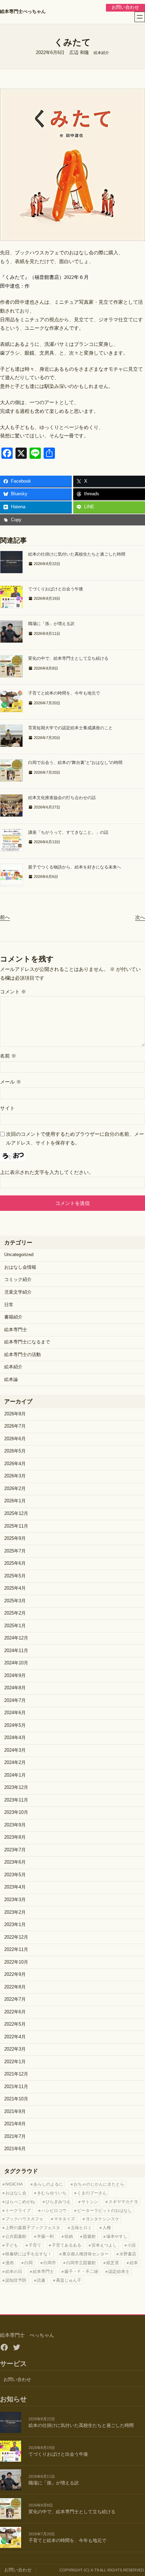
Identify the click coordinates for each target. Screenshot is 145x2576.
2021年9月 (15, 2112)
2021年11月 (16, 2087)
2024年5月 (15, 1725)
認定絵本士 (119, 2272)
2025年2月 (15, 1613)
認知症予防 (16, 2280)
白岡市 (50, 2263)
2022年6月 (15, 2012)
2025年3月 (15, 1601)
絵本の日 (14, 2272)
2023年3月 (15, 1900)
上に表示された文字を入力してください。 (47, 1172)
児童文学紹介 (18, 1292)
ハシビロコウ (54, 2211)
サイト (7, 1108)
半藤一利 (45, 2236)
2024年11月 (16, 1651)
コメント (13, 992)
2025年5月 (15, 1576)
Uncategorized (19, 1255)
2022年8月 (15, 1987)
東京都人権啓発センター (86, 2254)
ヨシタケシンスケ (102, 2219)
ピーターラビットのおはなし (105, 2211)
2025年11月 (16, 1526)
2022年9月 (15, 1974)
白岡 (29, 2263)
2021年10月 (16, 2099)
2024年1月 (15, 1775)
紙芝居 (113, 2263)
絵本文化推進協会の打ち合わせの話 (62, 798)
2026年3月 (15, 1476)
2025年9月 (15, 1538)
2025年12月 (16, 1514)
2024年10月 (16, 1663)
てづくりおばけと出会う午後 (56, 589)
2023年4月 (15, 1887)
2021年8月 (15, 2124)
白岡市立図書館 (81, 2263)
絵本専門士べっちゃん (23, 12)
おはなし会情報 (20, 1267)
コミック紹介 (18, 1280)
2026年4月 (15, 1464)
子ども (12, 2245)
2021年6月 (15, 2149)
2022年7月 (15, 1999)
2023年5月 (15, 1875)
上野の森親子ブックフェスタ (33, 2228)
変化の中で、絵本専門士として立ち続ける (68, 658)
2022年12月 (16, 1937)
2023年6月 (15, 1862)
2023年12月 (16, 1787)
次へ (140, 917)
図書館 (89, 2236)
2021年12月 (16, 2074)
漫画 (10, 2263)
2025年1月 (15, 1626)
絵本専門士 (16, 1330)
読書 (41, 2280)
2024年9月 (15, 1676)
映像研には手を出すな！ (29, 2254)
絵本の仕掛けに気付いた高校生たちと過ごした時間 (77, 554)
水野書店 (128, 2254)
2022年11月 (16, 1950)
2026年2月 (15, 1489)
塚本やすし (117, 2236)
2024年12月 (16, 1638)
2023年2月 (15, 1912)
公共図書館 (16, 2236)
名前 (8, 1056)
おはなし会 (16, 2193)
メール (11, 1082)
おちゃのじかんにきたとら (99, 2184)
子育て (35, 2245)
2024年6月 (15, 1713)
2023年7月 (15, 1850)
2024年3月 (15, 1750)
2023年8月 (15, 1837)
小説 (132, 2245)
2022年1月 (15, 2062)
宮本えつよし (104, 2245)
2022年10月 (16, 1962)
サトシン (90, 2202)
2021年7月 (15, 2136)
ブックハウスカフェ (24, 2219)
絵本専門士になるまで (27, 1342)
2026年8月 (15, 1414)
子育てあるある (67, 2245)
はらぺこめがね (20, 2202)
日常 (9, 1305)
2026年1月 (15, 1501)
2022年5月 (15, 2024)
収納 (69, 2236)
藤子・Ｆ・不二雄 (81, 2272)
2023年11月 (16, 1800)
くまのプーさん (92, 2193)
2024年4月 (15, 1738)
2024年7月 (15, 1700)
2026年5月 (15, 1451)
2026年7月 (15, 1426)
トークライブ (18, 2211)
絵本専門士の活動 (23, 1355)
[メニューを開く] (140, 17)
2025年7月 (15, 1551)
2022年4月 (15, 2037)
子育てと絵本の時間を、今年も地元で (64, 693)
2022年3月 (15, 2049)
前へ (5, 917)
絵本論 (11, 1380)
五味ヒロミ (81, 2228)
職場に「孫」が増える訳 (51, 624)
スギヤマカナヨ (123, 2202)
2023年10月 (16, 1812)
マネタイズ (64, 2219)
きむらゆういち (52, 2193)
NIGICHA (14, 2184)
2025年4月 (15, 1588)
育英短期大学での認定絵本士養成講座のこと (70, 728)
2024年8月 (15, 1688)
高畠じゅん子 (69, 2280)
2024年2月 (15, 1763)
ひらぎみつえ (58, 2202)
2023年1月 (15, 1925)
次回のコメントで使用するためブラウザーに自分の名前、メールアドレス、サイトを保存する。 (75, 1138)
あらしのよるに (48, 2184)
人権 (107, 2228)
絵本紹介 (101, 53)
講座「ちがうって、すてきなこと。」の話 (68, 832)
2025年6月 (15, 1563)
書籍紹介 (13, 1317)
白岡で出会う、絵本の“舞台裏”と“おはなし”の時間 (75, 763)
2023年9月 (15, 1825)
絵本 (134, 2263)
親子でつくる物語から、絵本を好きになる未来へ (75, 867)
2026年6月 (15, 1439)
